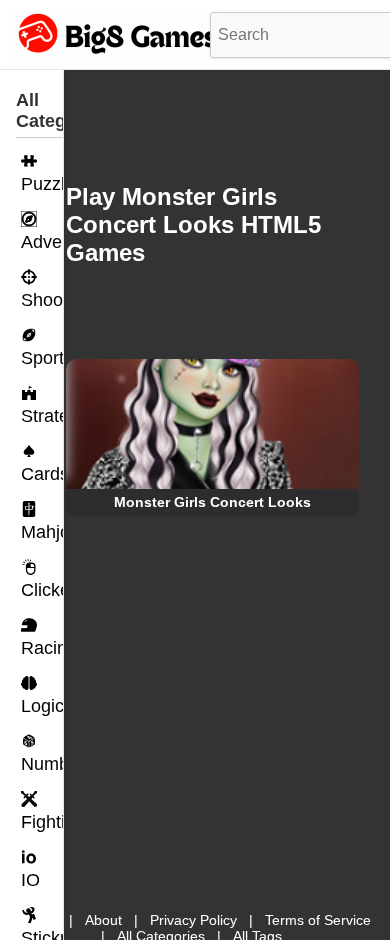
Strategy (42, 416)
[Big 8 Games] (115, 53)
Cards (42, 474)
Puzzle (42, 184)
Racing (42, 648)
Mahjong (42, 532)
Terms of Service (318, 920)
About (103, 920)
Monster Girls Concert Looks (212, 502)
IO (30, 880)
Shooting (42, 300)
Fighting (42, 822)
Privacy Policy (193, 920)
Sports (42, 358)
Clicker (42, 590)
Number (42, 764)
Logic (42, 706)
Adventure (42, 242)
